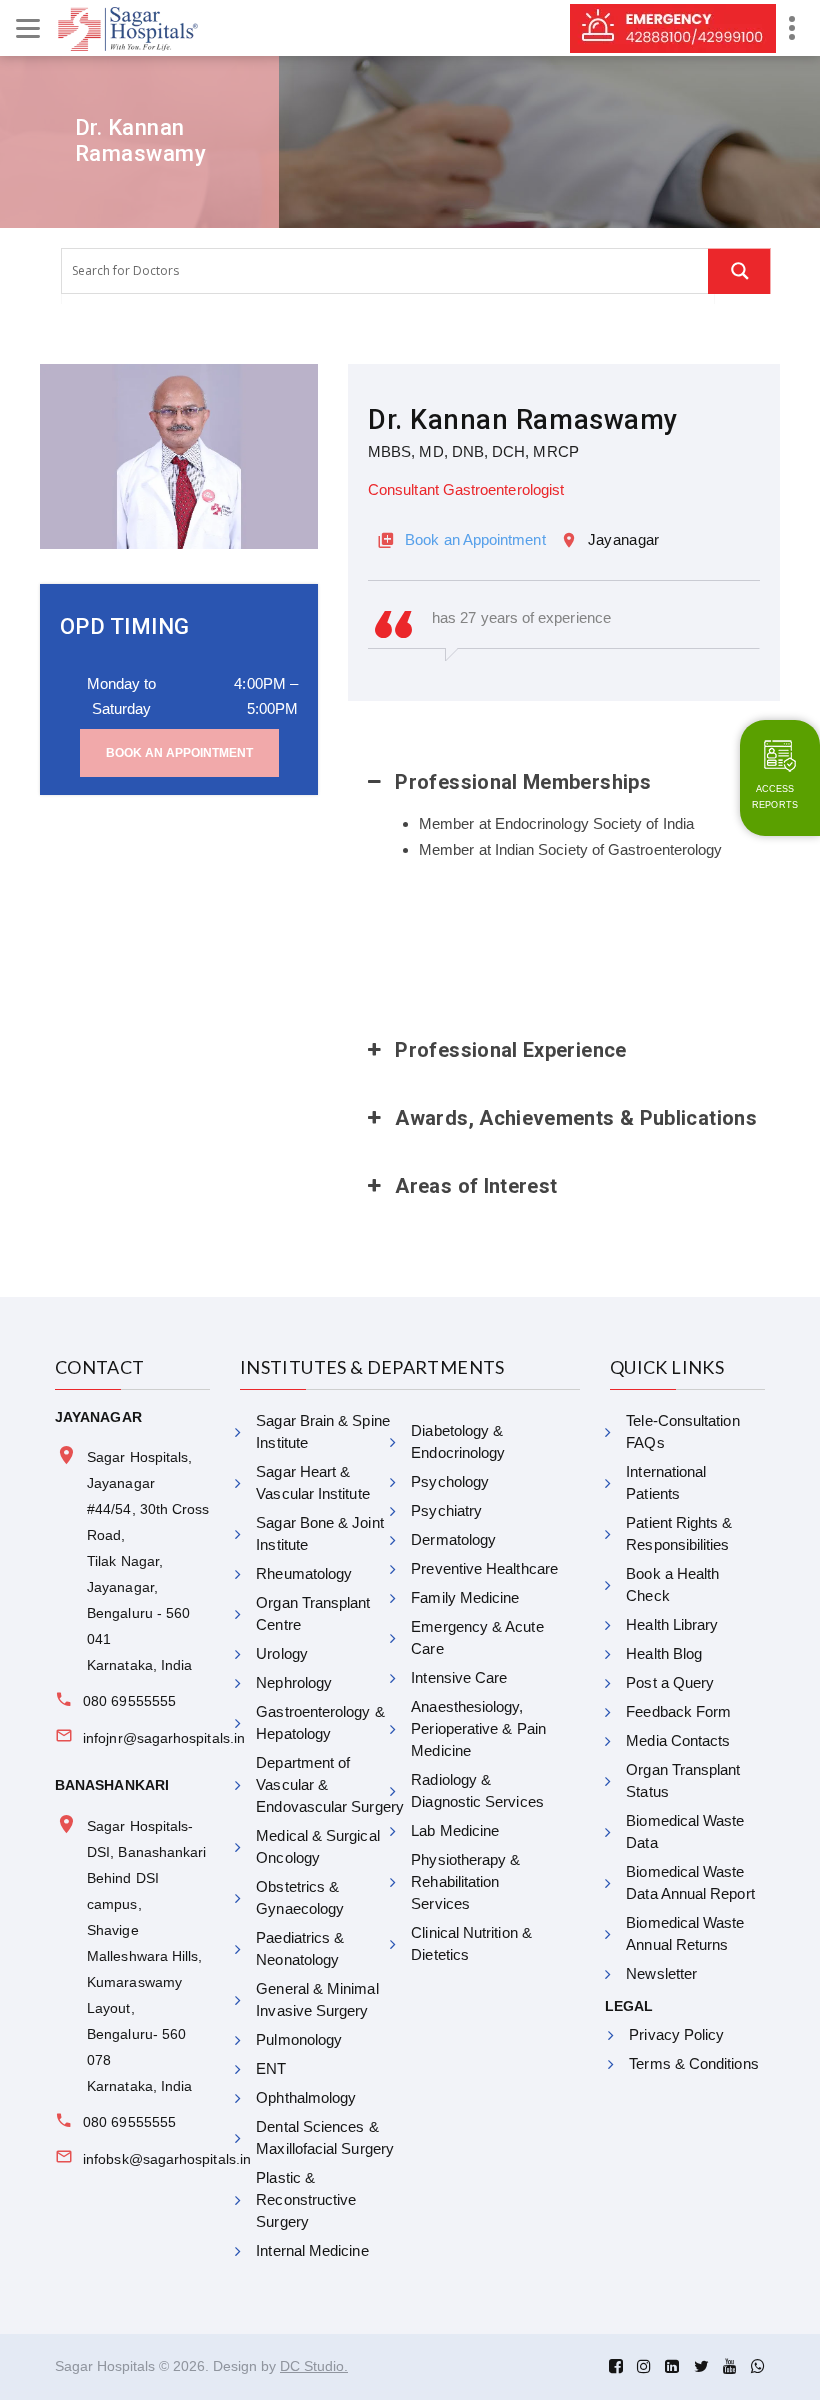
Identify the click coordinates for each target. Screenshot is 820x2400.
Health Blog (664, 1653)
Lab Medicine (455, 1830)
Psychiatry (446, 1510)
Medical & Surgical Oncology (317, 1846)
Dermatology (453, 1539)
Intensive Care (459, 1677)
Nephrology (294, 1682)
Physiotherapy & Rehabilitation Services (465, 1881)
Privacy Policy (676, 2034)
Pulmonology (299, 2039)
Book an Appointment (179, 753)
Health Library (672, 1624)
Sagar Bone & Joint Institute (319, 1533)
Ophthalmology (306, 2097)
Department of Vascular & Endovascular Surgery (330, 1784)
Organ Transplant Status (683, 1780)
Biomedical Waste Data (685, 1831)
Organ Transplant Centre (313, 1613)
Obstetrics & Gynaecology (300, 1897)
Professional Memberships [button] (523, 782)
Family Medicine (465, 1597)
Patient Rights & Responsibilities (679, 1533)
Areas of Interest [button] (476, 1186)
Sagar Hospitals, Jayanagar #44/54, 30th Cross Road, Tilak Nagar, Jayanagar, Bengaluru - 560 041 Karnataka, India (148, 1561)
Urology (282, 1653)
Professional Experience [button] (510, 1050)
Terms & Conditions (693, 2063)
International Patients (666, 1482)
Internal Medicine (312, 2250)
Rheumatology (304, 1573)
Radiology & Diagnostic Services (477, 1790)
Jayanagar (624, 539)
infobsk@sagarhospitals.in (167, 2159)
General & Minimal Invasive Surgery (317, 1999)
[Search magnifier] (739, 271)
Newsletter (661, 1973)
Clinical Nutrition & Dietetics (471, 1943)
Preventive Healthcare (484, 1568)
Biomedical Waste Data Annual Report (690, 1882)
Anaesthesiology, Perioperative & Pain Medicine (478, 1728)
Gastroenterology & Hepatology (320, 1722)
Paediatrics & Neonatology (300, 1948)
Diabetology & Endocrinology (458, 1441)
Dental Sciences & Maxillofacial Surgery (325, 2137)
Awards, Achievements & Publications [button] (576, 1118)
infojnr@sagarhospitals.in (164, 1738)
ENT (271, 2068)
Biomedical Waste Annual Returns (685, 1933)
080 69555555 (129, 1701)
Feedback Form (678, 1711)
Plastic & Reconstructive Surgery (306, 2199)
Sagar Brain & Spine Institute (322, 1431)
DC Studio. (314, 2366)
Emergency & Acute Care (477, 1637)
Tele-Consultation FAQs (682, 1431)
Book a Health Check (672, 1584)
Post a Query (670, 1682)
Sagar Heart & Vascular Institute (312, 1482)
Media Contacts (678, 1740)
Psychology (450, 1481)
